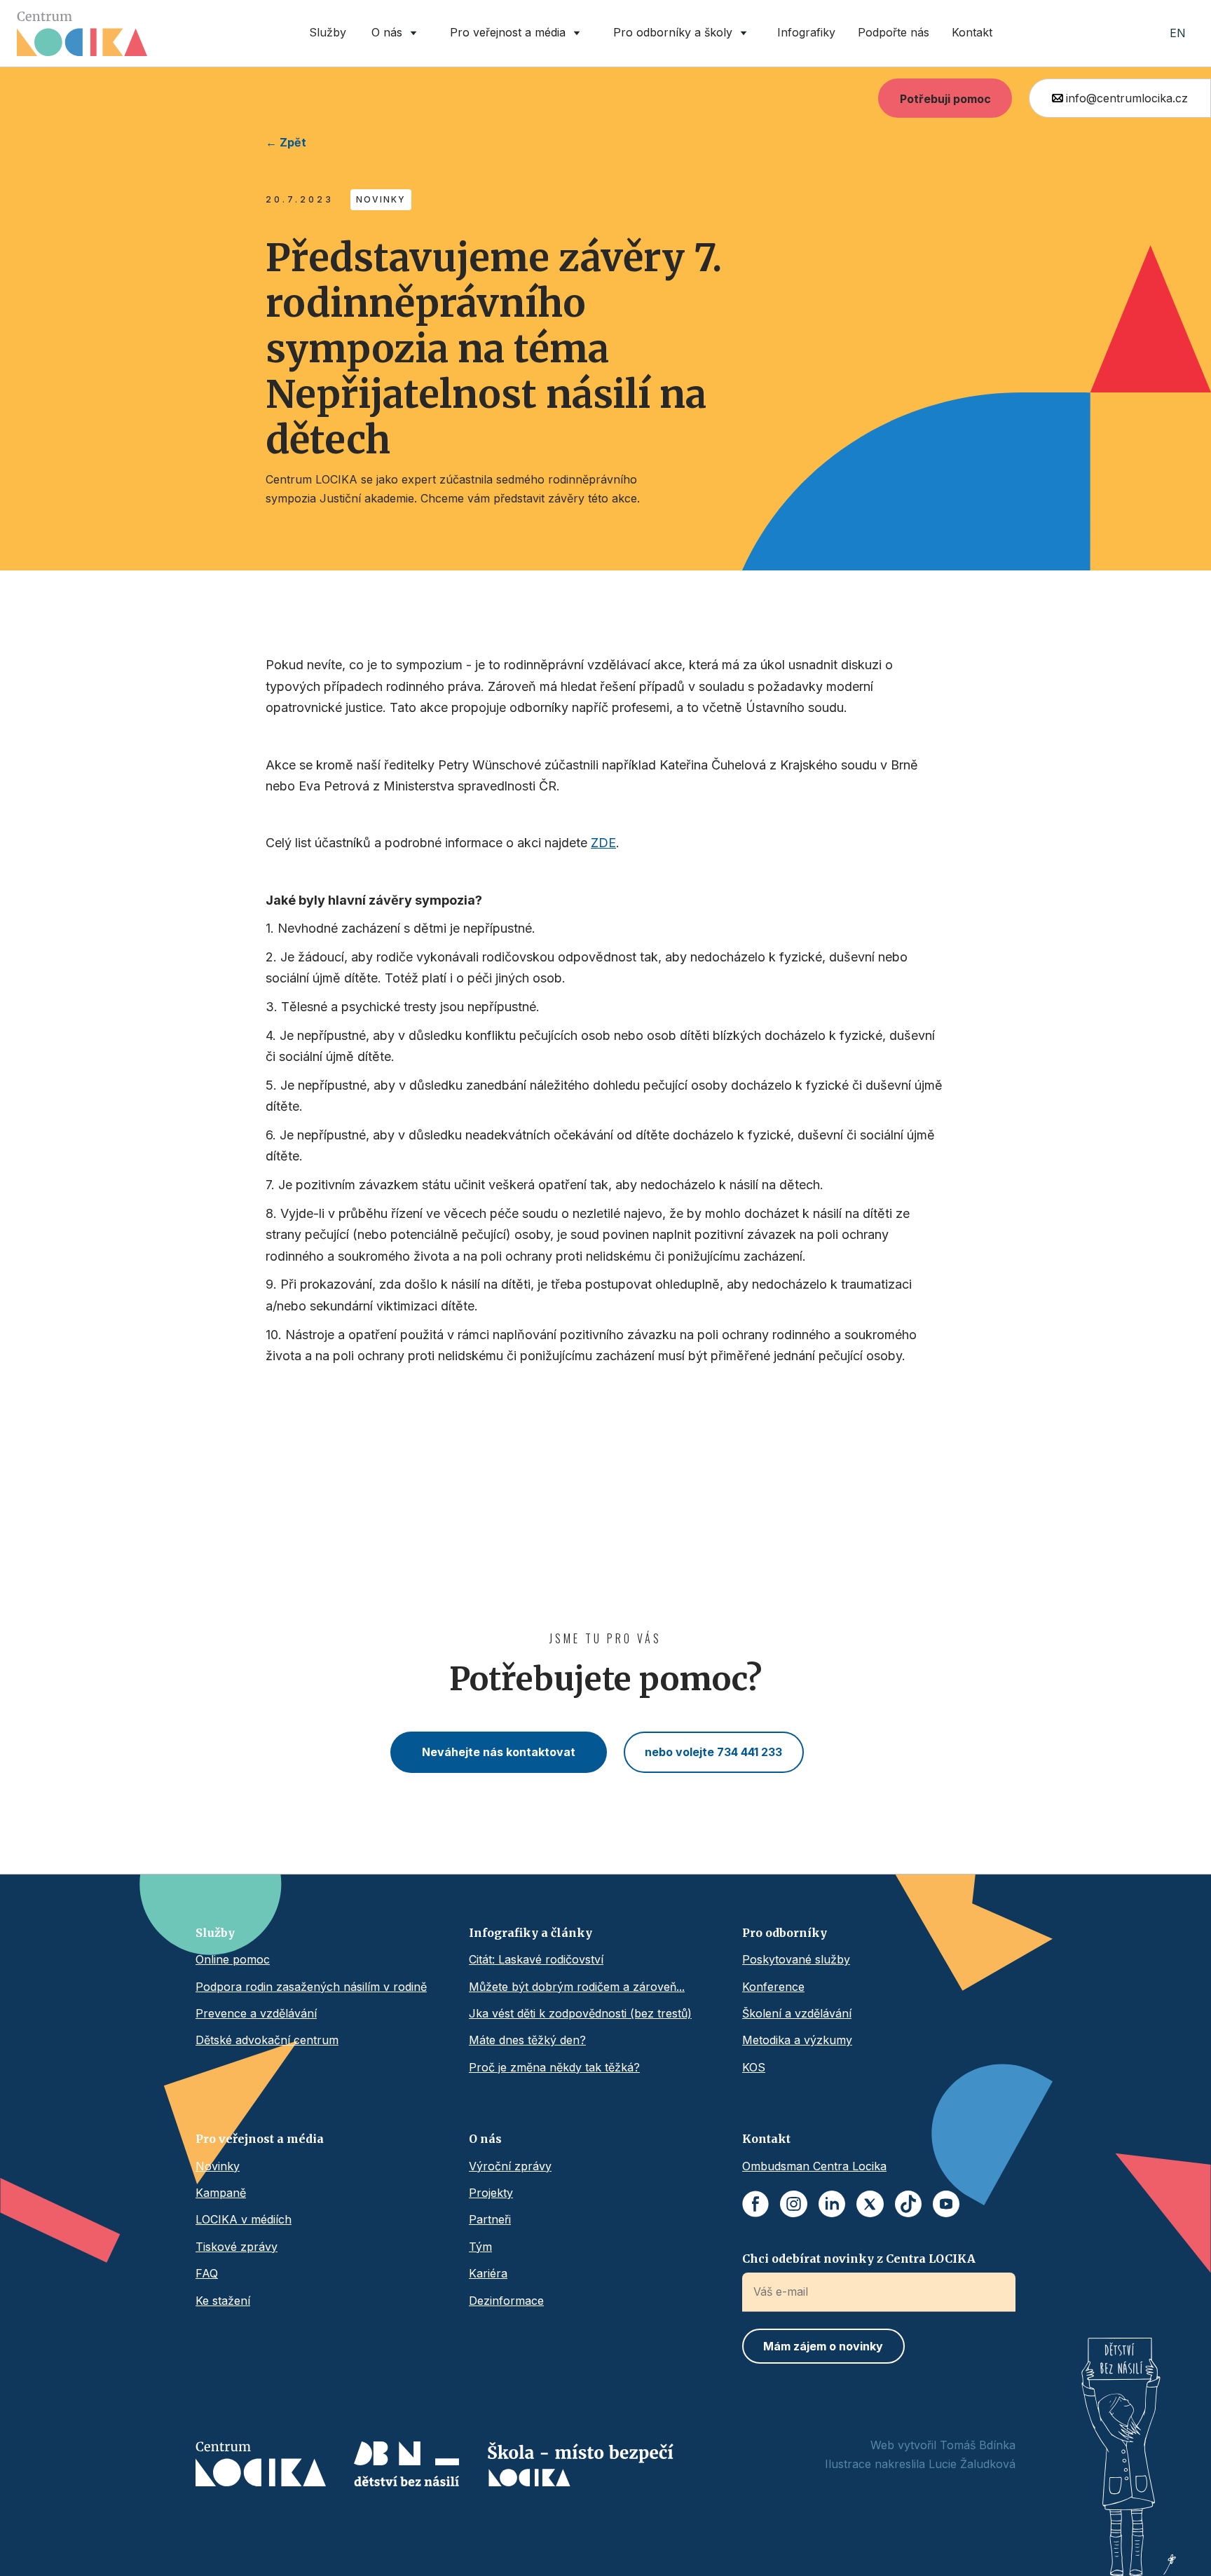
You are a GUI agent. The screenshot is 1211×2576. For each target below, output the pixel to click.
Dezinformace (506, 2301)
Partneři (490, 2219)
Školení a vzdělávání (797, 2013)
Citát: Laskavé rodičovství (536, 1959)
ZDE (603, 843)
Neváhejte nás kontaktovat (499, 1752)
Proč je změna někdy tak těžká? (554, 2067)
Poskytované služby (796, 1959)
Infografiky (806, 32)
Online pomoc (233, 1959)
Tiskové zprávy (237, 2247)
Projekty (491, 2193)
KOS (754, 2067)
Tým (480, 2247)
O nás (485, 2139)
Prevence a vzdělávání (256, 2013)
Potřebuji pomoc (945, 99)
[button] (397, 33)
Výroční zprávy (510, 2166)
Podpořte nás (894, 32)
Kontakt (972, 32)
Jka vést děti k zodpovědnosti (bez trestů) (580, 2013)
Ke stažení (223, 2301)
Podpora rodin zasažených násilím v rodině (311, 1987)
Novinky (218, 2166)
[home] (82, 34)
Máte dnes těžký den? (527, 2040)
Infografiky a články (531, 1933)
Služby (328, 32)
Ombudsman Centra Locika (814, 2166)
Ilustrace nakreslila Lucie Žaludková (920, 2464)
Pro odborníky (785, 1933)
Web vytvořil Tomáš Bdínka (943, 2445)
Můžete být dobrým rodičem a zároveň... (577, 1987)
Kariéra (488, 2273)
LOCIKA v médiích (244, 2219)
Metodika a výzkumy (797, 2040)
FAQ (207, 2273)
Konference (773, 1987)
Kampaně (221, 2193)
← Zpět (286, 142)
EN (1178, 33)
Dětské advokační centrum (267, 2040)
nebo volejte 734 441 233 (713, 1752)
